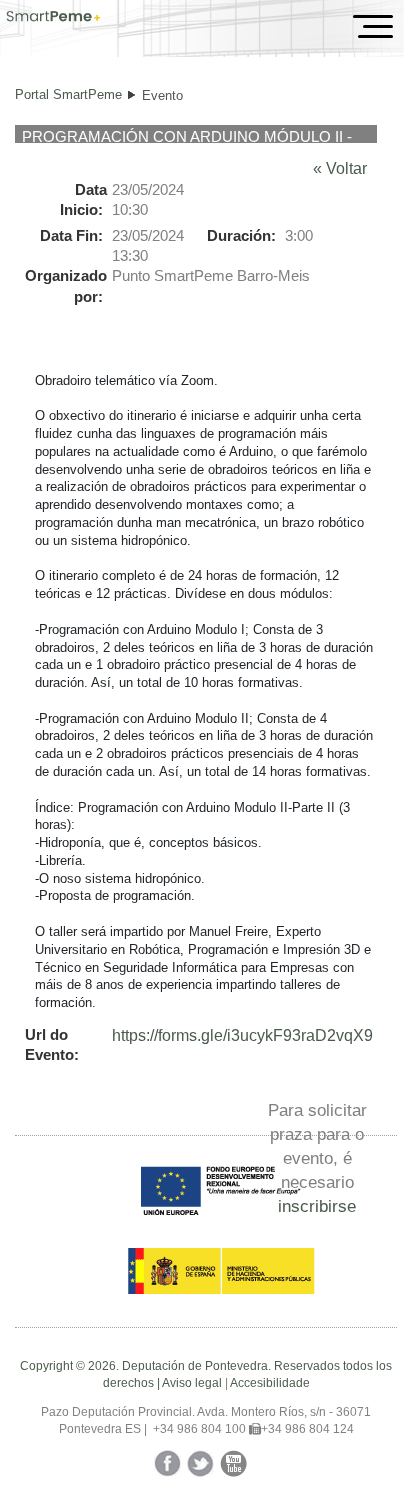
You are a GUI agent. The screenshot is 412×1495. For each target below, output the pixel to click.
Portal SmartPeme (68, 94)
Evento (162, 95)
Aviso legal (192, 1383)
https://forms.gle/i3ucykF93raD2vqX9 (242, 1035)
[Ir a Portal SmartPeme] (53, 18)
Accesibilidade (270, 1383)
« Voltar (340, 168)
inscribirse (317, 1206)
